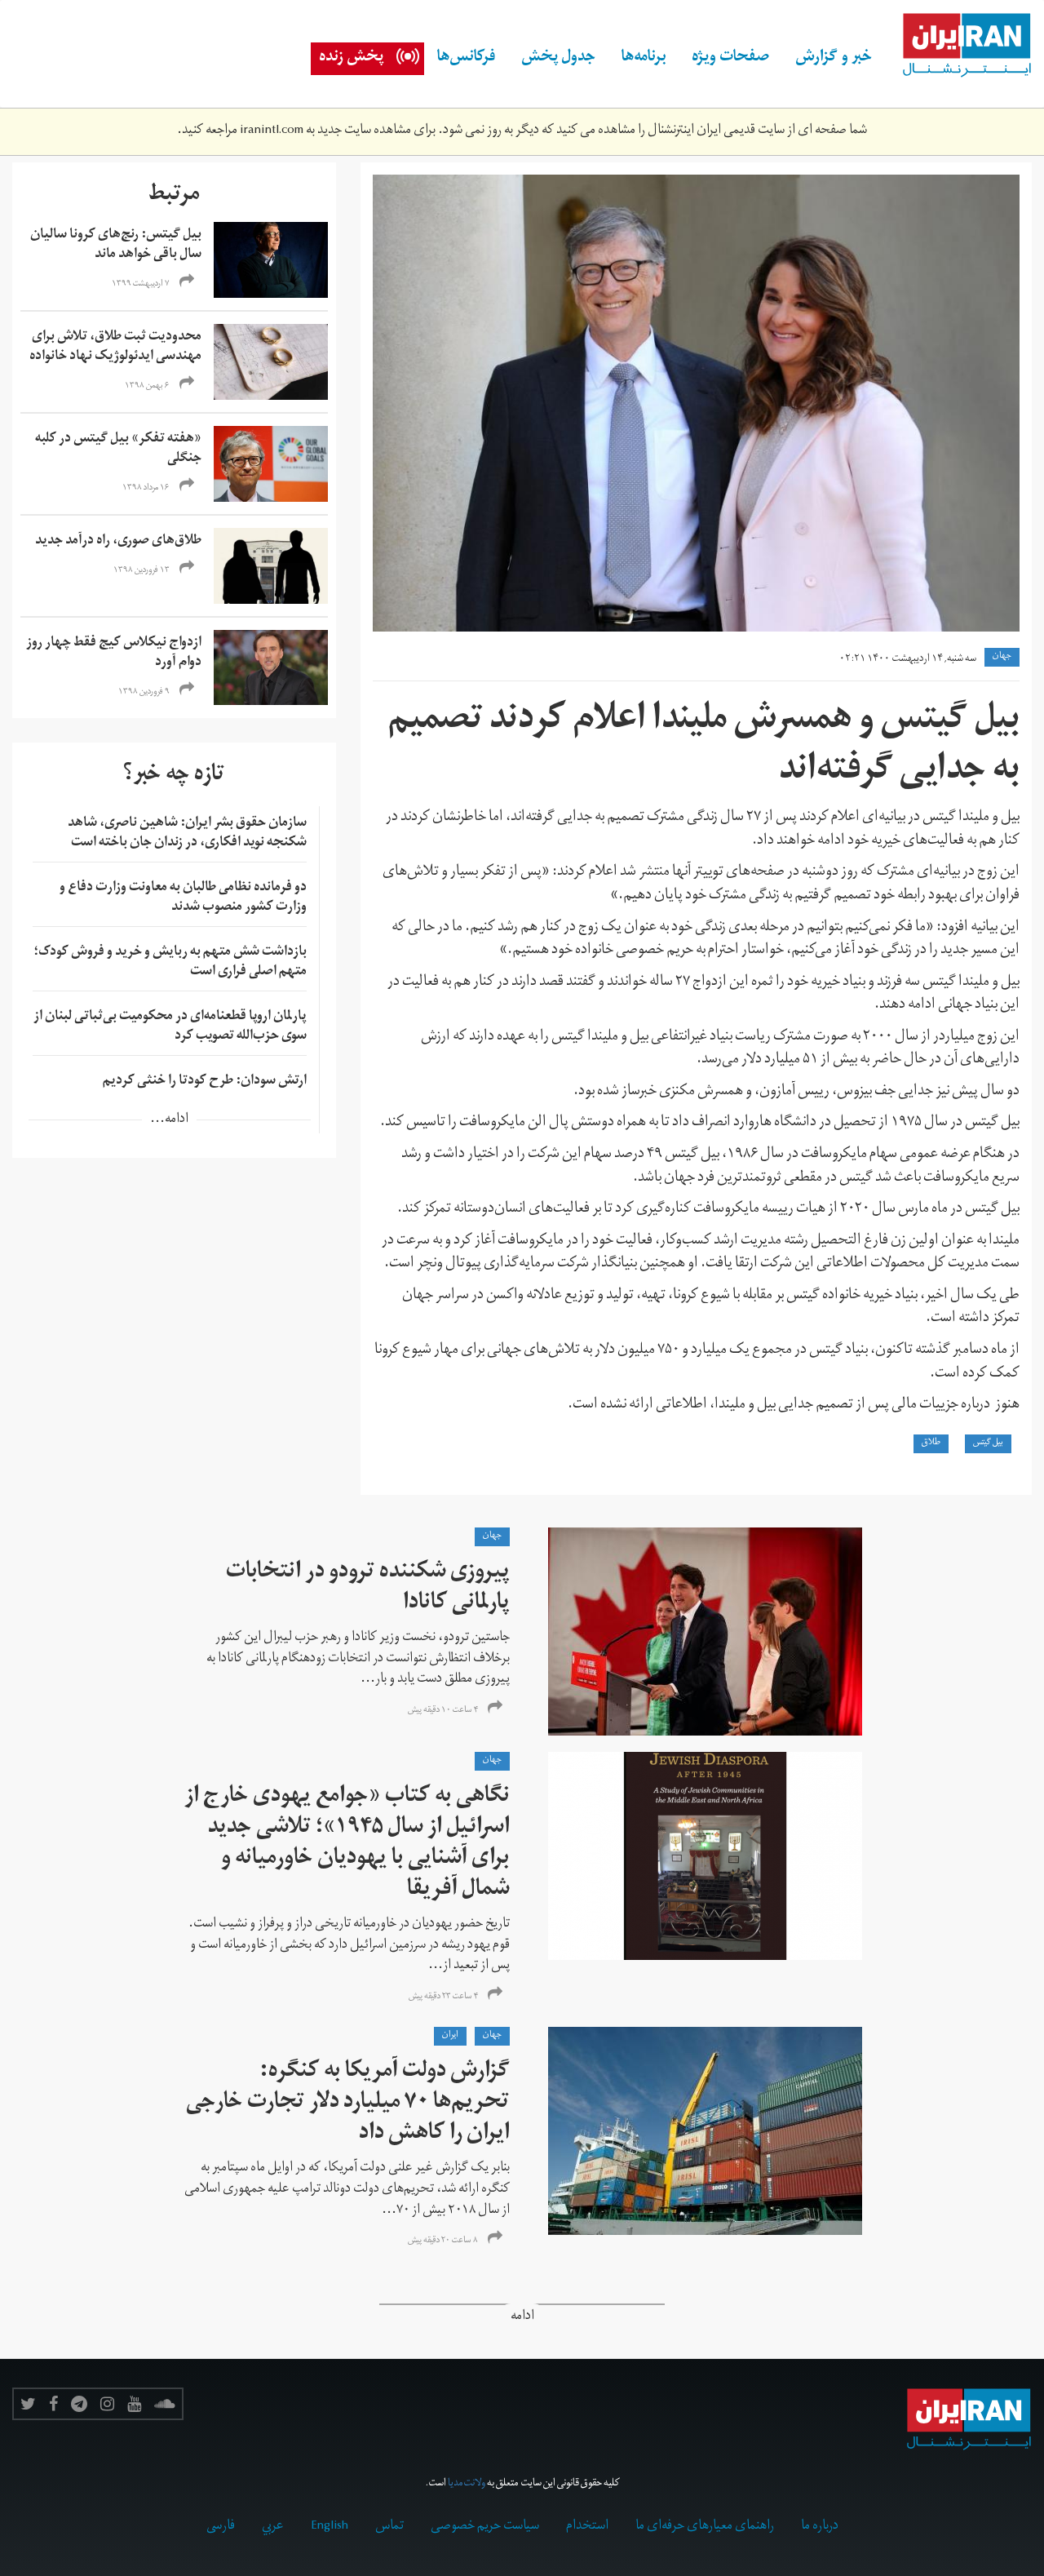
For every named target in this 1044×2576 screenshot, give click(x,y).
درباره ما (820, 2527)
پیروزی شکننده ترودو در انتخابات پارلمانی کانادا (368, 1589)
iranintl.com (272, 131)
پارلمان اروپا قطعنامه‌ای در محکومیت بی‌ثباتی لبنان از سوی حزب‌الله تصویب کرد (170, 1027)
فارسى (221, 2527)
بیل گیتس (988, 1443)
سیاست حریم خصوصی (485, 2527)
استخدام (587, 2527)
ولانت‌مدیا (467, 2484)
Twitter (28, 2404)
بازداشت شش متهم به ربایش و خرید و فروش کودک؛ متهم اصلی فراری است (170, 963)
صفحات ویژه (730, 59)
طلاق (931, 1443)
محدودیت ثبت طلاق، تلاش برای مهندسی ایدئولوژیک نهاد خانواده (115, 348)
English (330, 2527)
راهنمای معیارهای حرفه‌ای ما (705, 2527)
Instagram (107, 2404)
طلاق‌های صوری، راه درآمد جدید (118, 542)
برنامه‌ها (644, 59)
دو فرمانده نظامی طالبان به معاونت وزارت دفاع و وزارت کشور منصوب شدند (183, 898)
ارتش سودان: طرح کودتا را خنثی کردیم (205, 1082)
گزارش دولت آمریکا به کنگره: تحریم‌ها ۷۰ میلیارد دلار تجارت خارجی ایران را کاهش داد (348, 2104)
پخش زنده (351, 59)
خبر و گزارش (834, 59)
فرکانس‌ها (466, 59)
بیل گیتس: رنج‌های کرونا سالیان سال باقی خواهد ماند (116, 246)
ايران (450, 2036)
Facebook (53, 2404)
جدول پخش (558, 59)
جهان (1002, 657)
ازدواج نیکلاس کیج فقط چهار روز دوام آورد (114, 654)
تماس (389, 2527)
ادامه (522, 2318)
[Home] (958, 46)
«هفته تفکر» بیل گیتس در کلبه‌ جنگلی (118, 450)
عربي (273, 2527)
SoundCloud (165, 2404)
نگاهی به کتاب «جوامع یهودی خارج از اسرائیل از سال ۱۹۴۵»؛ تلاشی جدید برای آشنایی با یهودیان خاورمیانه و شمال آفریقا (347, 1844)
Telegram (79, 2404)
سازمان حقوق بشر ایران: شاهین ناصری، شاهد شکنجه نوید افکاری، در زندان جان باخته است (187, 834)
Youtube (134, 2404)
